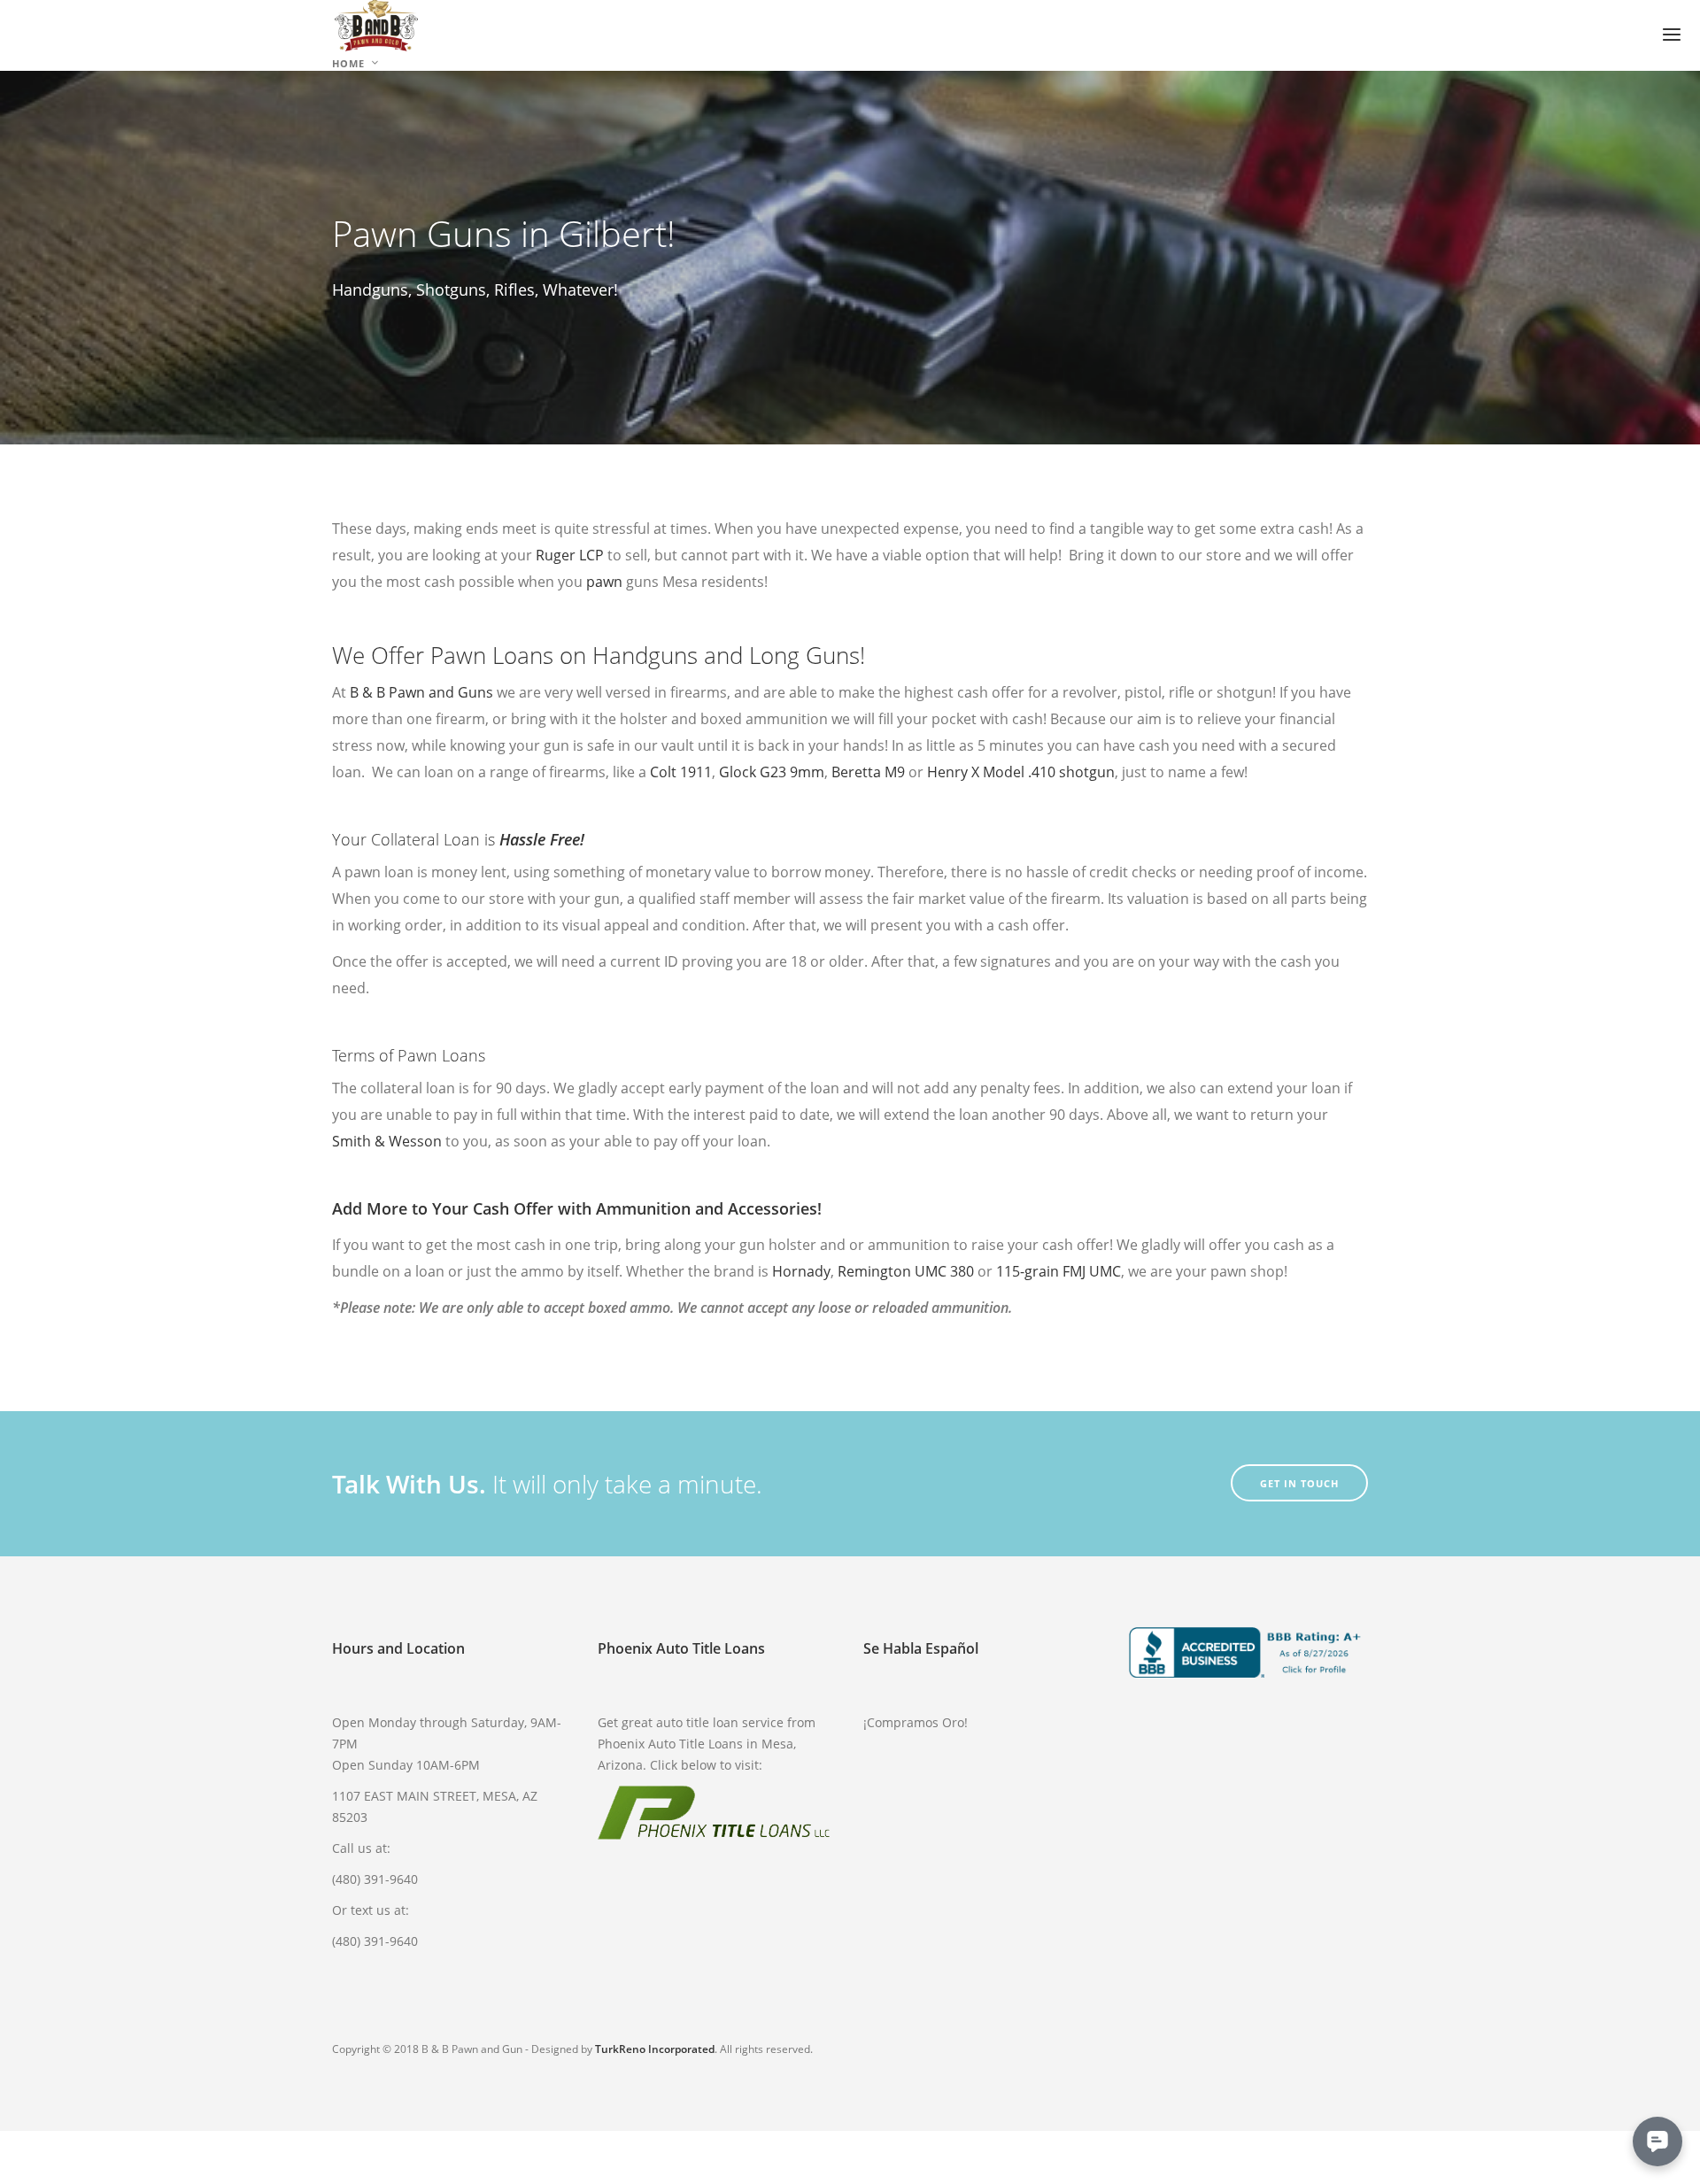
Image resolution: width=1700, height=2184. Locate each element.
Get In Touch (1299, 1483)
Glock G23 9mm (770, 772)
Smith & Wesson (387, 1141)
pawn (604, 582)
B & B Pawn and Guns (421, 692)
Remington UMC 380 (906, 1271)
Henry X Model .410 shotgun (1021, 772)
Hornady (801, 1271)
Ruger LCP (570, 555)
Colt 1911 (681, 772)
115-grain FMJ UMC (1059, 1271)
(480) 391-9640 (375, 1879)
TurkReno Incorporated (655, 2049)
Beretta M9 (868, 772)
